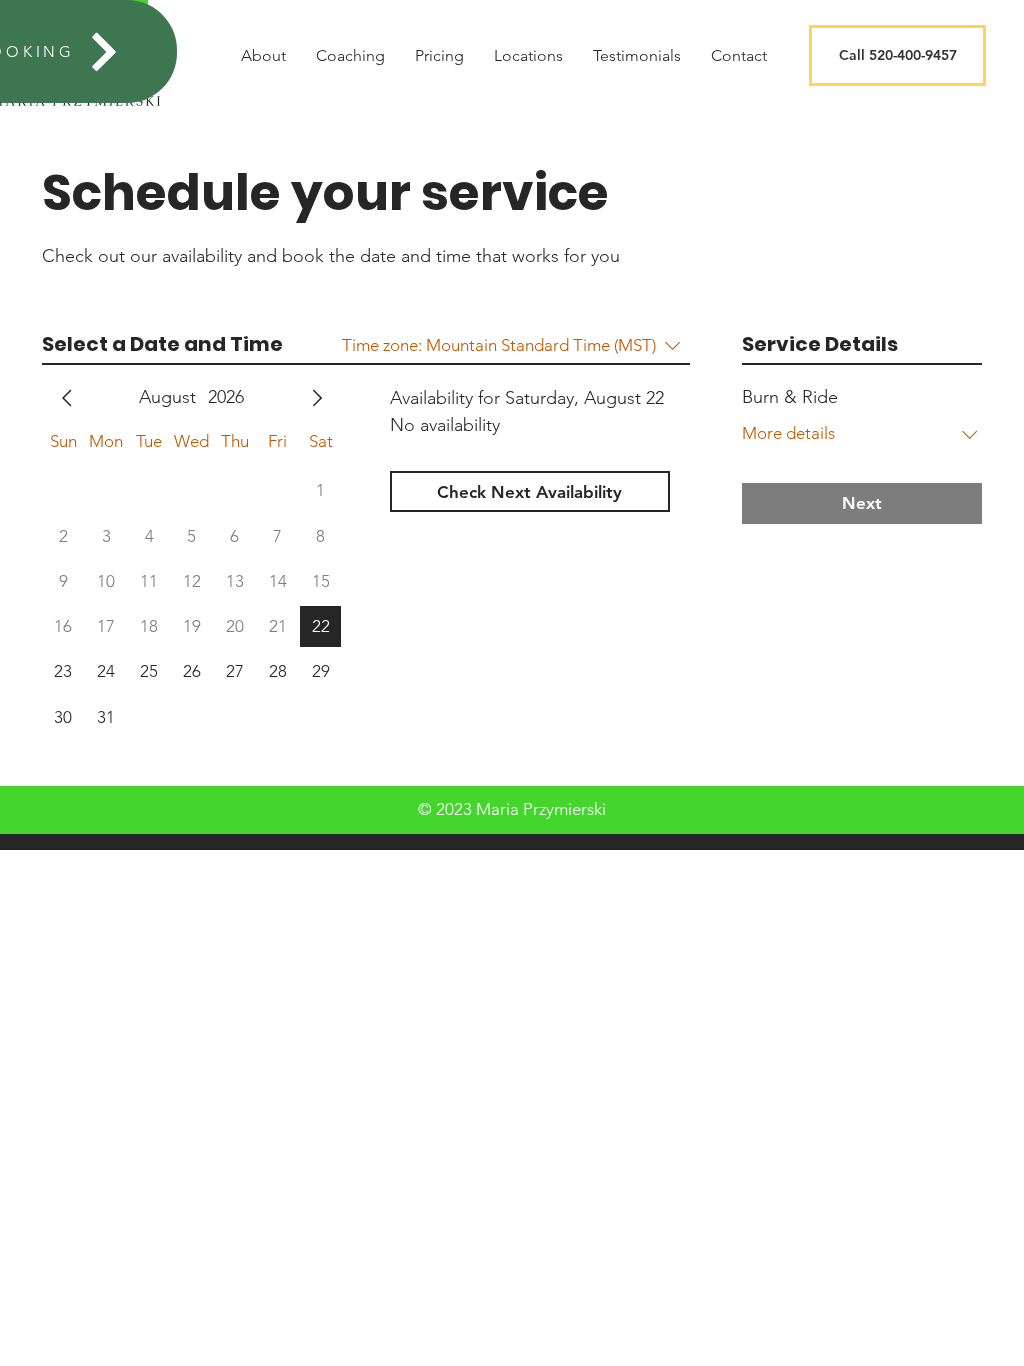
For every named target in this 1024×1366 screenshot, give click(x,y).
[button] (897, 55)
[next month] (317, 398)
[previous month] (67, 398)
